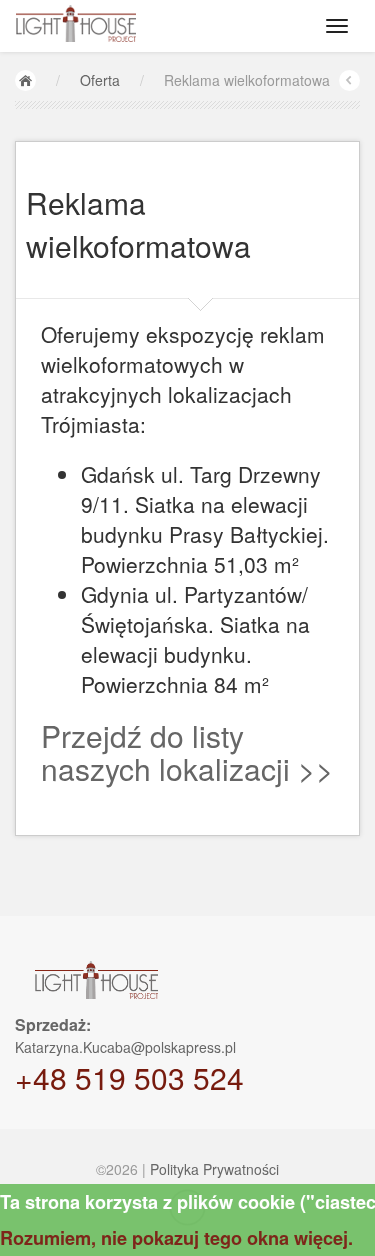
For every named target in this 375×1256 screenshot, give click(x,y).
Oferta (100, 80)
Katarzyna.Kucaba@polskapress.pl (125, 1047)
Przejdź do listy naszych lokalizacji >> (187, 752)
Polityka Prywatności (214, 1169)
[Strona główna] (25, 80)
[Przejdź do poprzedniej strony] (349, 80)
